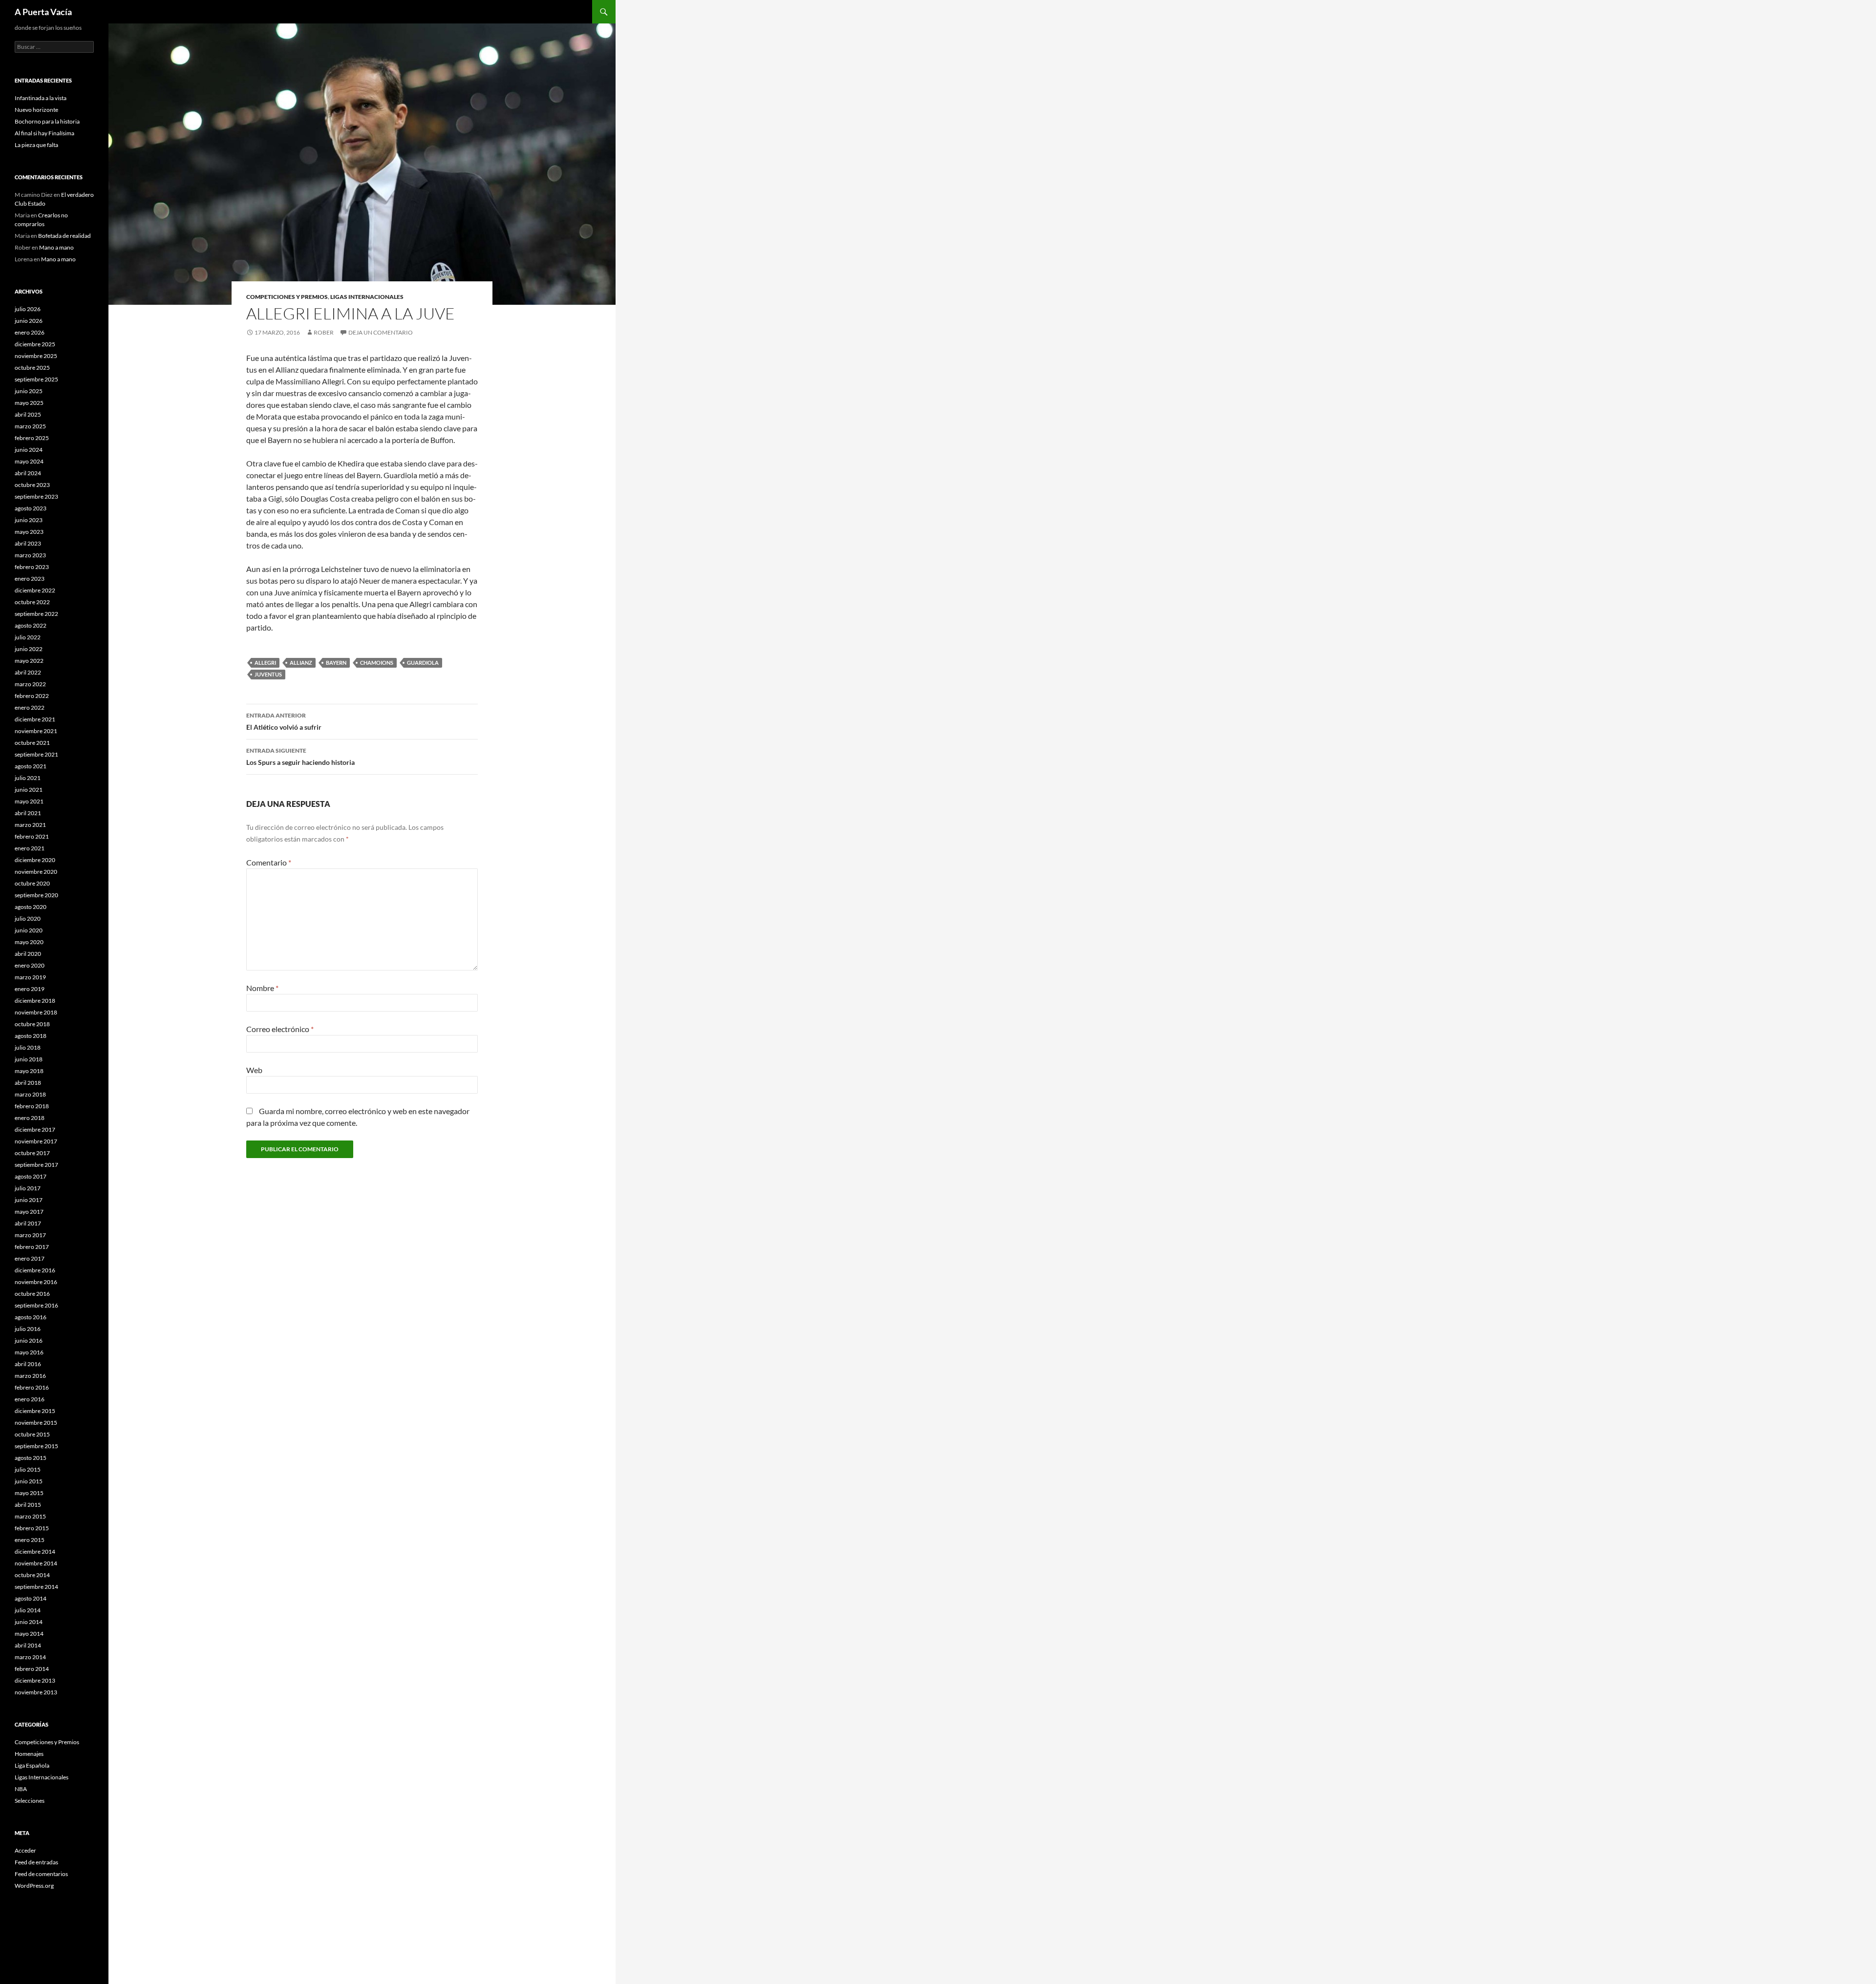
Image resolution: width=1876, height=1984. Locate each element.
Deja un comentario (381, 332)
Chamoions (377, 663)
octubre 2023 (32, 485)
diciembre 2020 (35, 860)
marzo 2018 (30, 1094)
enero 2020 (30, 965)
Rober (324, 332)
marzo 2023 (30, 555)
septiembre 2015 (36, 1446)
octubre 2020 (32, 883)
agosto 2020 (31, 907)
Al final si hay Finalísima (44, 133)
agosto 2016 (31, 1317)
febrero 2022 (32, 696)
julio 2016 (28, 1329)
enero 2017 (30, 1258)
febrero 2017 (32, 1247)
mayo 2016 (29, 1352)
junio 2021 (29, 790)
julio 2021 (28, 778)
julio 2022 (28, 637)
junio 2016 (29, 1340)
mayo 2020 (29, 942)
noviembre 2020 (36, 872)
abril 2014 (28, 1645)
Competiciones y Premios (287, 297)
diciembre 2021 (35, 719)
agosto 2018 (31, 1036)
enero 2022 (30, 707)
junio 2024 (29, 450)
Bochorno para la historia (47, 121)
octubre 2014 (32, 1575)
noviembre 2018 (36, 1012)
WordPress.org (34, 1886)
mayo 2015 (29, 1493)
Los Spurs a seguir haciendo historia (300, 757)
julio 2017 (28, 1188)
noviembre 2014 (36, 1563)
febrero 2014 (32, 1669)
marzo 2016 (30, 1376)
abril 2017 (28, 1223)
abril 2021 (28, 813)
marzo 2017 (30, 1235)
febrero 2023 (32, 567)
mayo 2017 (29, 1212)
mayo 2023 (29, 532)
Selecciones (30, 1801)
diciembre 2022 (35, 590)
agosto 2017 (31, 1176)
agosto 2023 (31, 508)
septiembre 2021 (36, 754)
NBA (21, 1789)
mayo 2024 (29, 461)
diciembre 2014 (35, 1551)
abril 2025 (28, 414)
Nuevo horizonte (36, 110)
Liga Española (32, 1765)
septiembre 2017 (36, 1165)
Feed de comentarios (41, 1874)
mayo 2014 (29, 1634)
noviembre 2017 (36, 1141)
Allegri (265, 663)
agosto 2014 (31, 1598)
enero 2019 (30, 989)
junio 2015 (29, 1481)
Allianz (301, 663)
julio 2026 (28, 309)
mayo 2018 (29, 1071)
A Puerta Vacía (43, 12)
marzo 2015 (30, 1516)
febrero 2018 (32, 1106)
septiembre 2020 (36, 895)
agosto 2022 (31, 625)
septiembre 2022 (36, 614)
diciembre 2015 (35, 1411)
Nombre (262, 988)
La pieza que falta (36, 145)
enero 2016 (30, 1399)
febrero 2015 (32, 1528)
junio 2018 (29, 1059)
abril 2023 (28, 543)
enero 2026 (30, 332)
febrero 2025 (32, 438)
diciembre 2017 (35, 1129)
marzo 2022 (30, 684)
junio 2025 (29, 391)
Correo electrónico (280, 1029)
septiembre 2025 (36, 379)
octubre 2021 (32, 743)
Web (254, 1070)
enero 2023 (30, 579)
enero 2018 (30, 1118)
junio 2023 (29, 520)
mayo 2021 (29, 801)
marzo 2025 (30, 426)
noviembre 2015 (36, 1423)
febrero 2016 (32, 1387)
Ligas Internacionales (367, 297)
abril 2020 (28, 954)
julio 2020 (28, 918)
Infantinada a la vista (41, 98)
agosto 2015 (31, 1458)
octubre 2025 (32, 368)
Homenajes (29, 1754)
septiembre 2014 (36, 1587)
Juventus (268, 674)
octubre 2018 (32, 1024)
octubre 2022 (32, 602)
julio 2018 (28, 1047)
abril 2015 (28, 1505)
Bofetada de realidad (64, 236)
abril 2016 (28, 1364)
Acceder (25, 1850)
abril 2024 (28, 473)
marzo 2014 (30, 1657)
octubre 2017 (32, 1153)
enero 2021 (30, 848)
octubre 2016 (32, 1294)
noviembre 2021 (36, 731)
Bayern (336, 663)
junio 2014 (29, 1622)
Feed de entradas (36, 1862)
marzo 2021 (30, 825)
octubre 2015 (32, 1434)
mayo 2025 (29, 403)
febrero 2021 (32, 836)
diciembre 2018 (35, 1001)
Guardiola (423, 663)
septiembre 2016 (36, 1305)
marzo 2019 (30, 977)
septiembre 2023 (36, 496)
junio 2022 (29, 649)
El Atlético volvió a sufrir (284, 721)
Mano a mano (56, 247)
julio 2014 (28, 1610)
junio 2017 (29, 1200)
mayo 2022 (29, 661)
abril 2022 (28, 672)
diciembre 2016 (35, 1270)
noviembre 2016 (36, 1282)
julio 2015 (28, 1469)
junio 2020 (29, 930)
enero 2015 (30, 1540)
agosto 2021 (31, 766)
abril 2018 (28, 1083)
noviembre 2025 (36, 356)
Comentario (269, 862)
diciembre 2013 (35, 1680)
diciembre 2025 (35, 344)
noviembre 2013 (36, 1692)
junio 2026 (29, 321)
